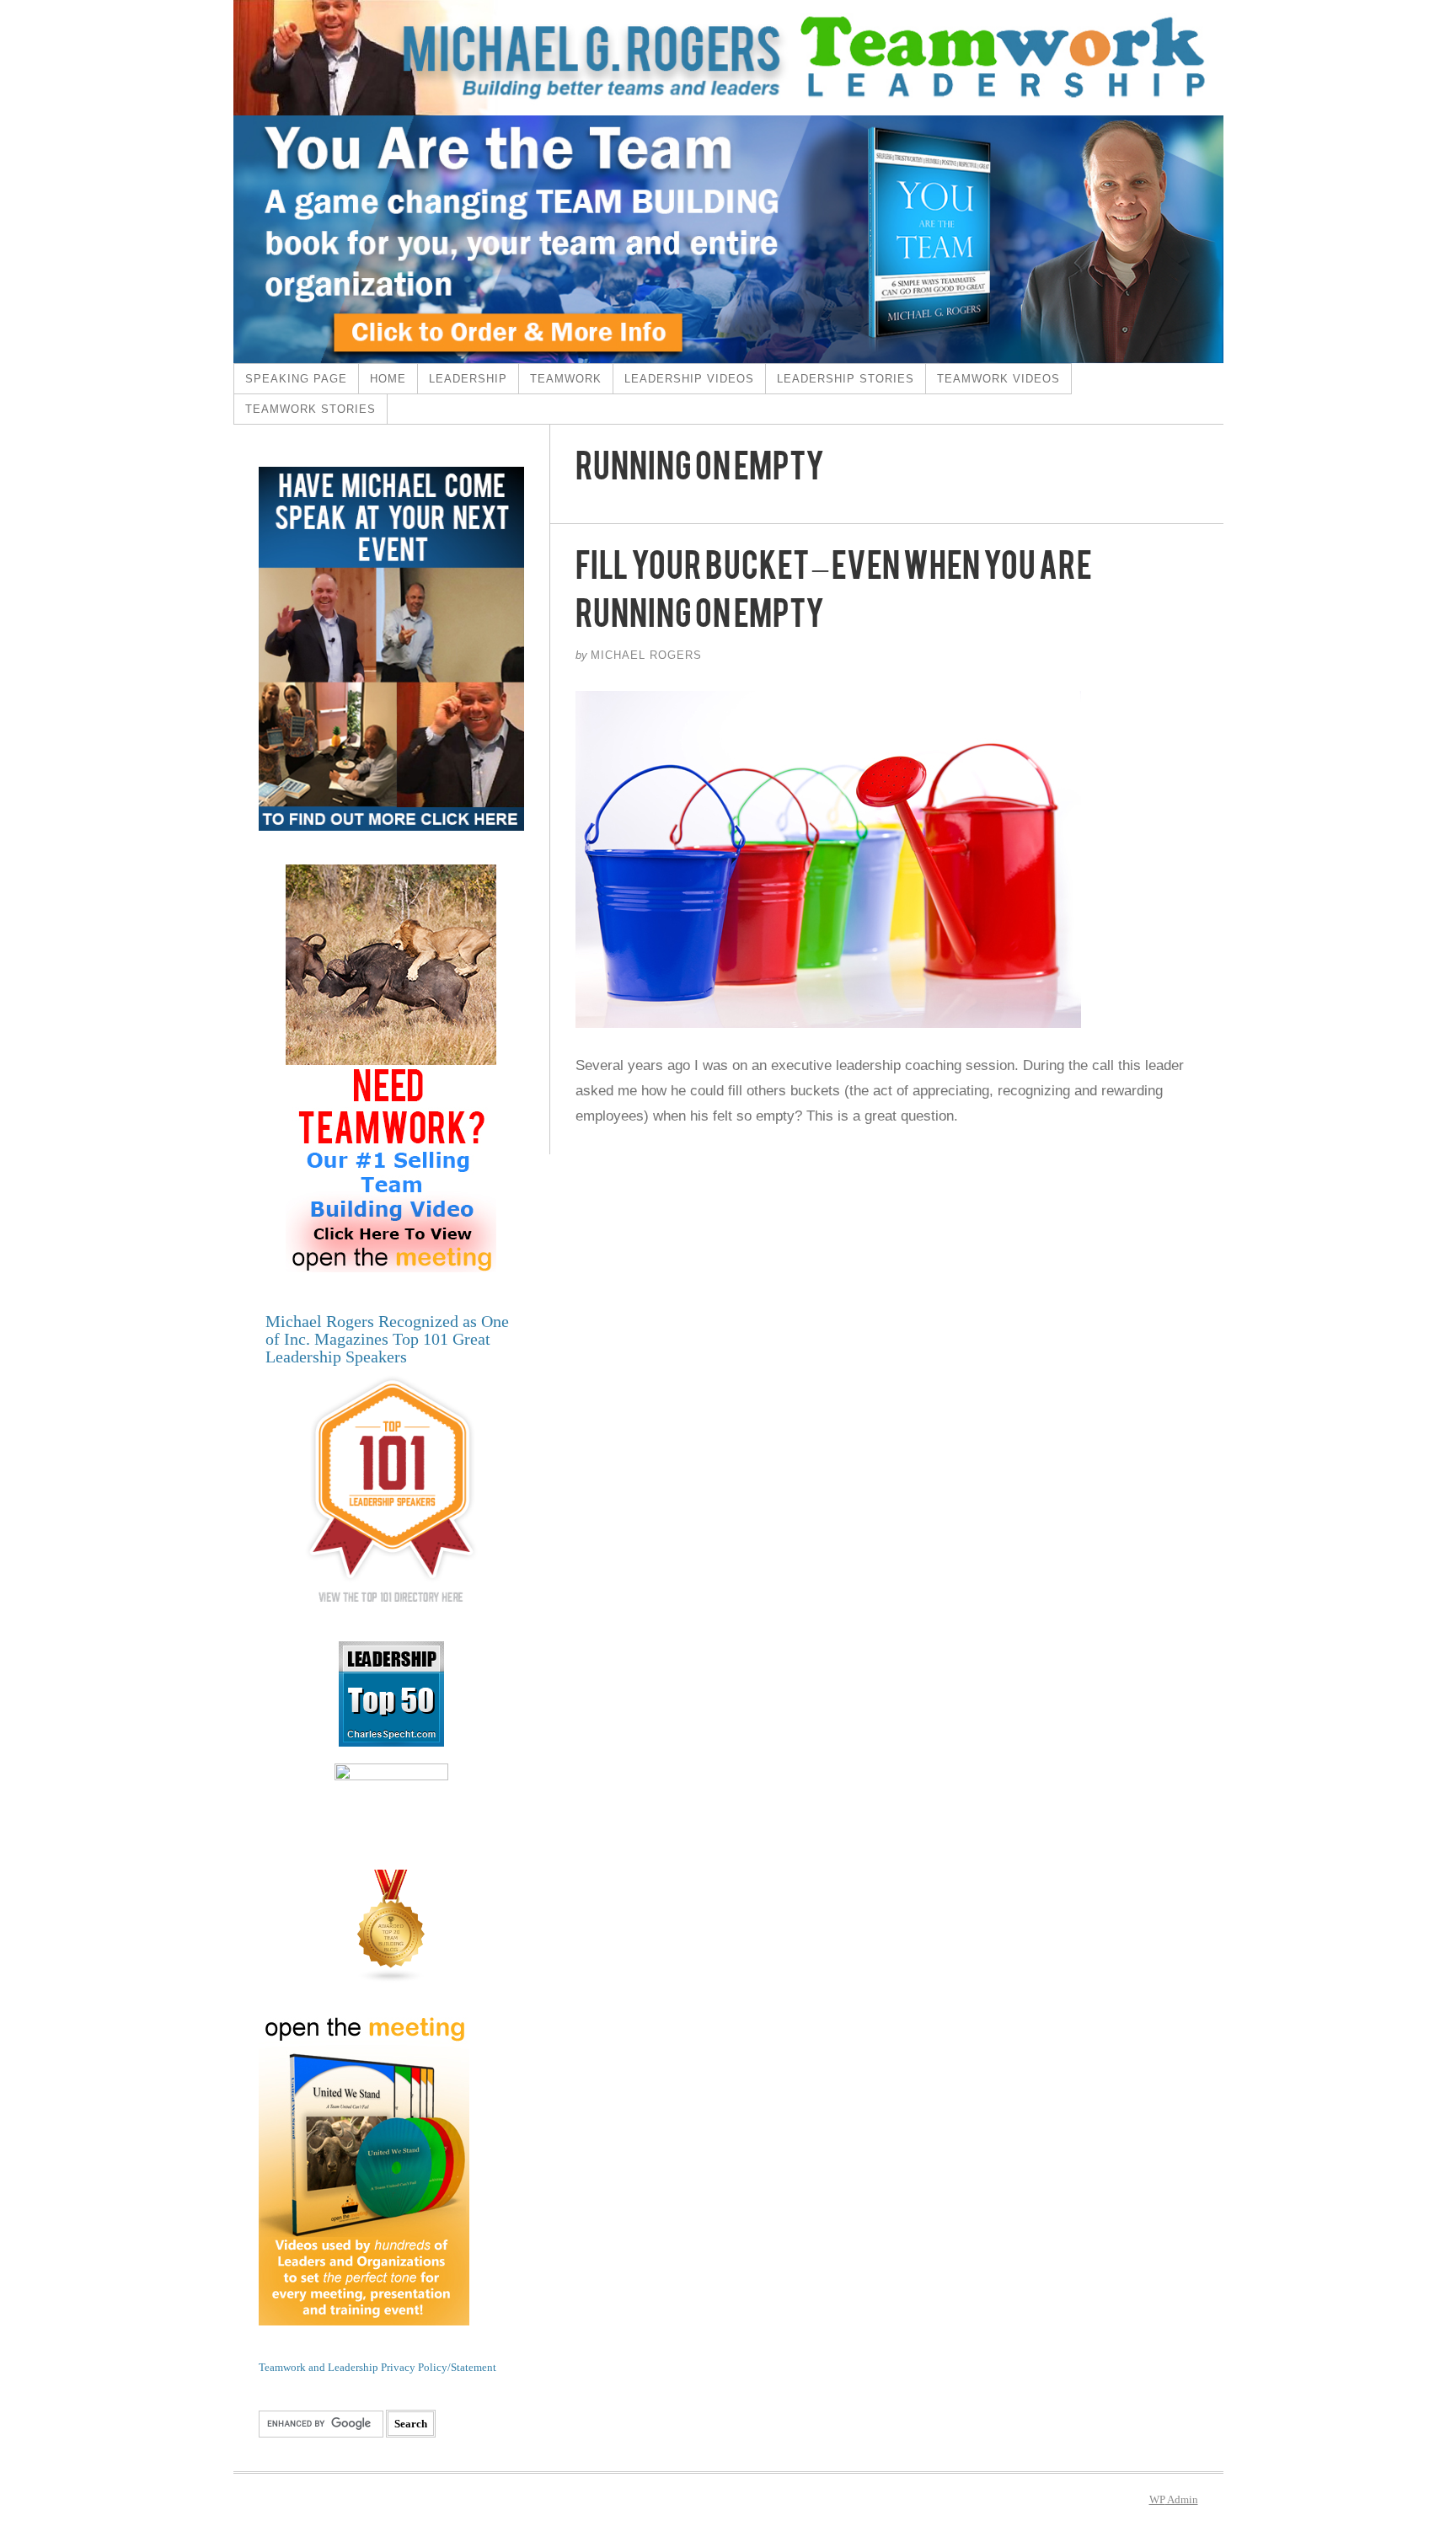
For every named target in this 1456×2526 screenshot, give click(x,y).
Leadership (468, 379)
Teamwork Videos (998, 379)
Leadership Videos (689, 379)
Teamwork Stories (310, 409)
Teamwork (566, 379)
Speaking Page (296, 379)
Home (388, 379)
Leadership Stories (846, 379)
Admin (1174, 2499)
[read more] (887, 859)
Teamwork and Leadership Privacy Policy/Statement (377, 2367)
